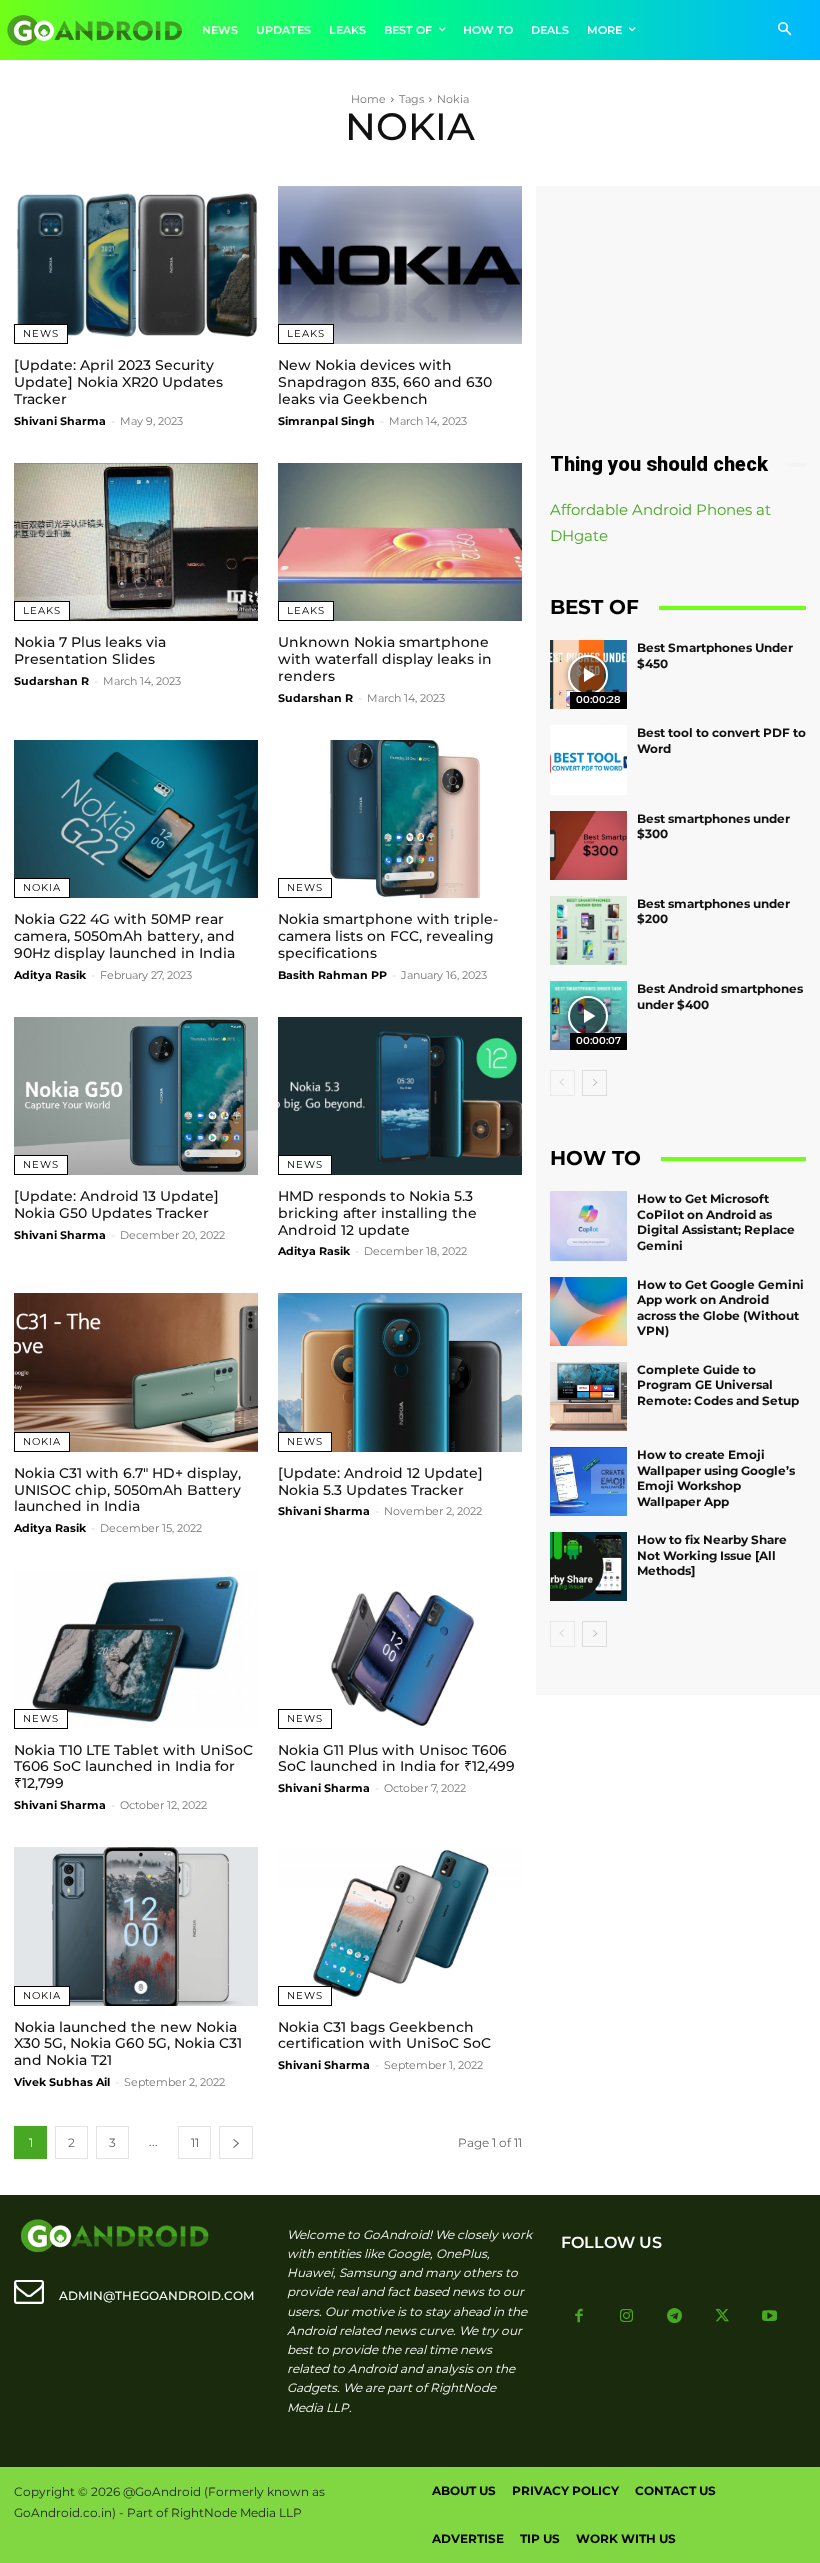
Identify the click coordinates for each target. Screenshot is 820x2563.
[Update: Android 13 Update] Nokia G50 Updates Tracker (116, 1204)
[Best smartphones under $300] (588, 845)
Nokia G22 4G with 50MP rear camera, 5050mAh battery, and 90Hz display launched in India (124, 936)
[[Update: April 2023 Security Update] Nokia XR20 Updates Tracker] (136, 265)
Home (368, 99)
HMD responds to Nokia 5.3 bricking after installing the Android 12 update (377, 1213)
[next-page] (236, 2142)
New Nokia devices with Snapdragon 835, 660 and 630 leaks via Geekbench (385, 382)
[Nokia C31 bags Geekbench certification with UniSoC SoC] (400, 1926)
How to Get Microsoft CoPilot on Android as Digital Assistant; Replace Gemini (716, 1222)
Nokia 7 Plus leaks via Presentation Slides (90, 650)
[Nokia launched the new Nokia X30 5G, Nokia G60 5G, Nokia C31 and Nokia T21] (136, 1926)
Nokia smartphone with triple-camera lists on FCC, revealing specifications (388, 936)
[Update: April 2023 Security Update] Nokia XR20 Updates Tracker (118, 382)
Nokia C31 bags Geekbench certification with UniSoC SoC (384, 2035)
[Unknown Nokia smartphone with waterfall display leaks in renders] (400, 542)
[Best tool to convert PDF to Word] (588, 759)
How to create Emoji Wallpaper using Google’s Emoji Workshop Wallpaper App (716, 1478)
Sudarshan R (51, 681)
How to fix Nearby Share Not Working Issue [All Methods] (712, 1555)
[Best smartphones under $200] (588, 930)
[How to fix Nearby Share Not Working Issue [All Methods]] (588, 1566)
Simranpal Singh (326, 421)
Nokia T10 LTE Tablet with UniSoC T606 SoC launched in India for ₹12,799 (133, 1767)
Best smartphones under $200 (713, 911)
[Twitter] (722, 2317)
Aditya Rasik (50, 975)
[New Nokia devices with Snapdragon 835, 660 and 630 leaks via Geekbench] (400, 265)
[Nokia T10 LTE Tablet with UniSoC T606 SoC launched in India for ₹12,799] (136, 1649)
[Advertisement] (678, 306)
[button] (784, 30)
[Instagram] (627, 2317)
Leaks (306, 333)
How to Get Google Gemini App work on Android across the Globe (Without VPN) (720, 1308)
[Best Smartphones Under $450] (588, 674)
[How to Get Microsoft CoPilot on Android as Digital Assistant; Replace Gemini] (588, 1225)
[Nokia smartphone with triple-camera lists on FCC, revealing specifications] (400, 819)
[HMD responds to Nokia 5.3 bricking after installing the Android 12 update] (400, 1096)
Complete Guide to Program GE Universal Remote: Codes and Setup (718, 1385)
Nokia (42, 887)
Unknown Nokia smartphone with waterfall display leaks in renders (385, 659)
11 (195, 2142)
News (41, 333)
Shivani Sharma (60, 421)
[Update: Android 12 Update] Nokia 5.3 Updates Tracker (380, 1481)
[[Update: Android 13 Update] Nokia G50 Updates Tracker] (136, 1096)
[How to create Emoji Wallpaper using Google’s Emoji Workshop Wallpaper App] (588, 1481)
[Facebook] (580, 2317)
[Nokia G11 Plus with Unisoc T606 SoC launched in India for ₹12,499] (400, 1649)
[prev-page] (562, 1083)
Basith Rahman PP (332, 975)
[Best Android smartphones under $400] (588, 1015)
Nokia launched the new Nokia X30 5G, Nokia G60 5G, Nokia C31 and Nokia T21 (128, 2044)
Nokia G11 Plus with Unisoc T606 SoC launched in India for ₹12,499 (396, 1758)
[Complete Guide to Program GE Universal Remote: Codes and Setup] (588, 1396)
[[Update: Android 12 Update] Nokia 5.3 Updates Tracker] (400, 1372)
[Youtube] (770, 2317)
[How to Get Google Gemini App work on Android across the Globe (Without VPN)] (588, 1311)
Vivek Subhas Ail (62, 2082)
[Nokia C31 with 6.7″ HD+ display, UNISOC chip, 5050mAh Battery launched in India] (136, 1372)
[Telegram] (675, 2317)
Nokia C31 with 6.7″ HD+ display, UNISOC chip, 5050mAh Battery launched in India (127, 1490)
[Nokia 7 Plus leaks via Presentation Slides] (136, 542)
